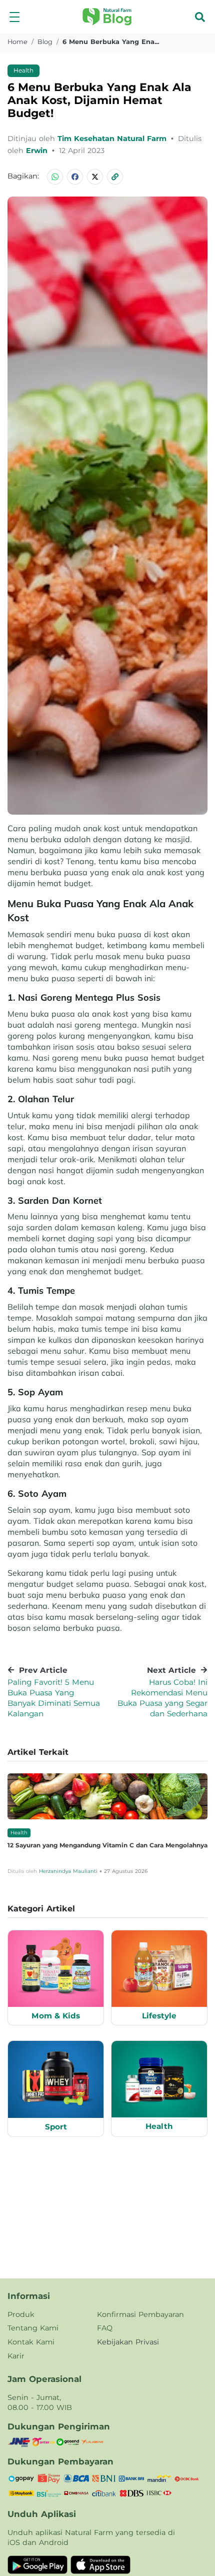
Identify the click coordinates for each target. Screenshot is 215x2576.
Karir (16, 2356)
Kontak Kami (31, 2342)
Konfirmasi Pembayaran (140, 2314)
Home (17, 42)
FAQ (105, 2328)
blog (45, 42)
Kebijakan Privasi (128, 2342)
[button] (14, 17)
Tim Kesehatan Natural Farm (113, 139)
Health (23, 70)
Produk (21, 2314)
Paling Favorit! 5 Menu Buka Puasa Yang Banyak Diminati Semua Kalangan (54, 1698)
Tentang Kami (33, 2328)
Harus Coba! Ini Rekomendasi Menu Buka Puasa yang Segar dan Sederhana (162, 1698)
